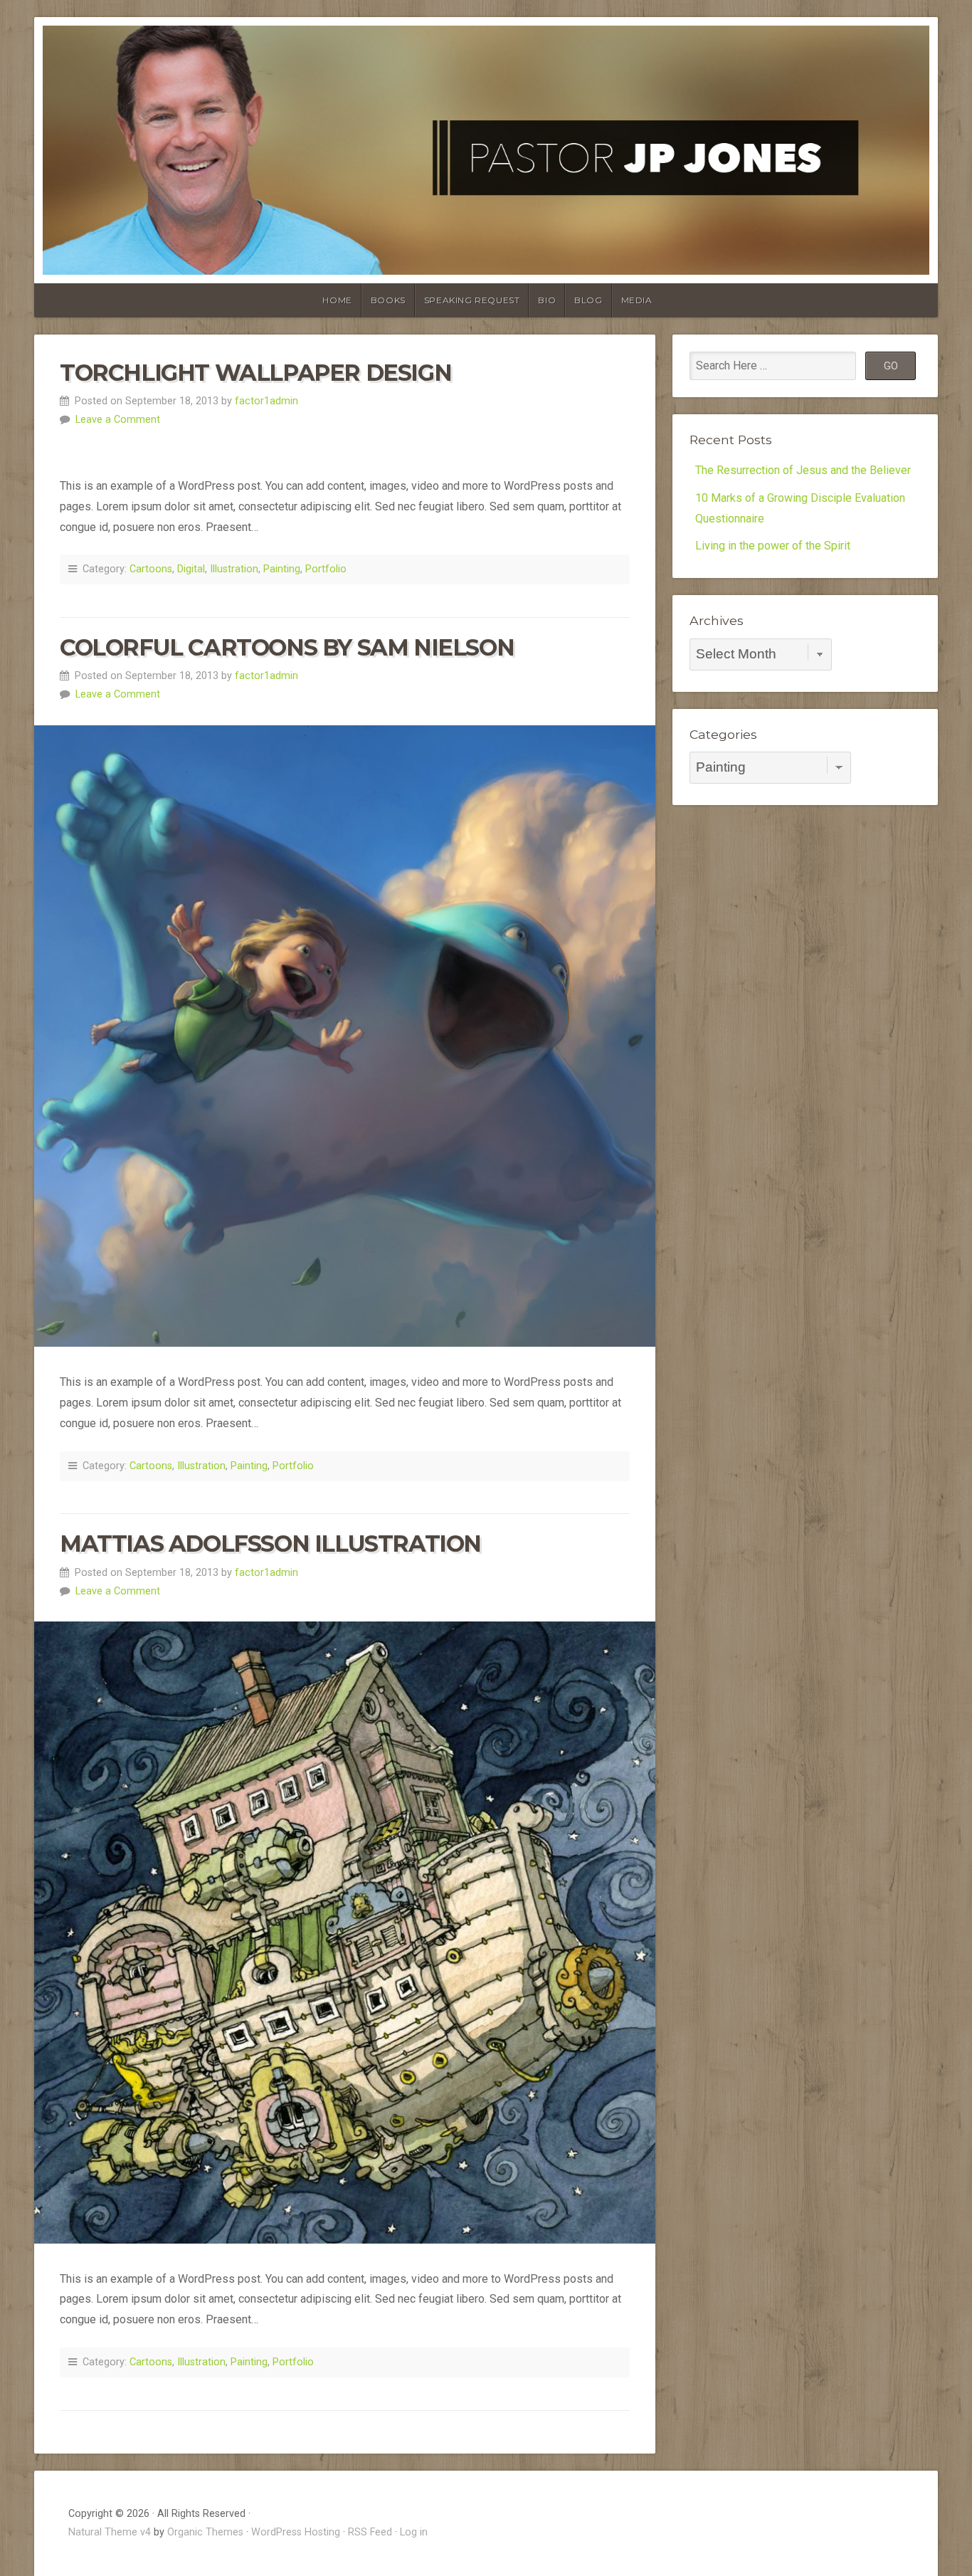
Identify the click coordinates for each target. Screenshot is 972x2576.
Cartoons (151, 569)
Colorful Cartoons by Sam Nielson (287, 647)
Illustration (234, 569)
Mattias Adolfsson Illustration (270, 1544)
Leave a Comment (118, 420)
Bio (547, 300)
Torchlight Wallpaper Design (255, 373)
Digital (191, 569)
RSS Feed (370, 2532)
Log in (414, 2532)
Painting (282, 569)
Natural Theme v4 (110, 2532)
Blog (588, 300)
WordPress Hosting (296, 2532)
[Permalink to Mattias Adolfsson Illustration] (345, 1932)
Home (337, 300)
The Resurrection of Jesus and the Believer (803, 470)
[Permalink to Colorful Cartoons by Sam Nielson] (345, 1036)
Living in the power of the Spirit (773, 546)
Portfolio (326, 569)
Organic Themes (205, 2532)
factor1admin (266, 401)
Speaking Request (472, 300)
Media (637, 300)
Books (388, 300)
